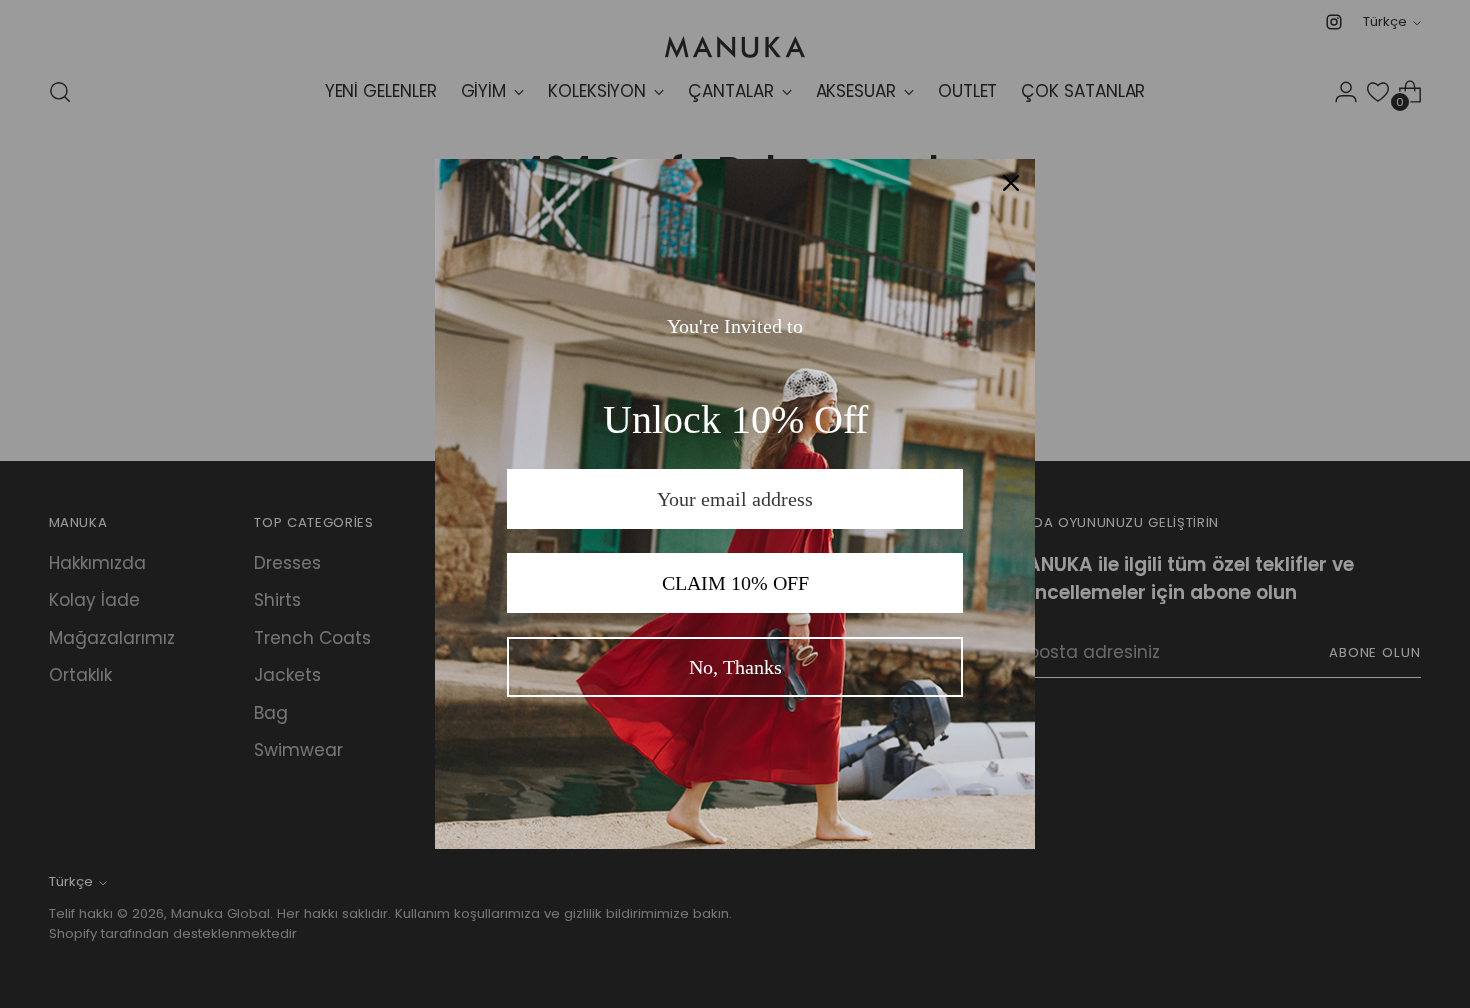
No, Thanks (735, 667)
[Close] (1011, 183)
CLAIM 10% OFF (735, 583)
